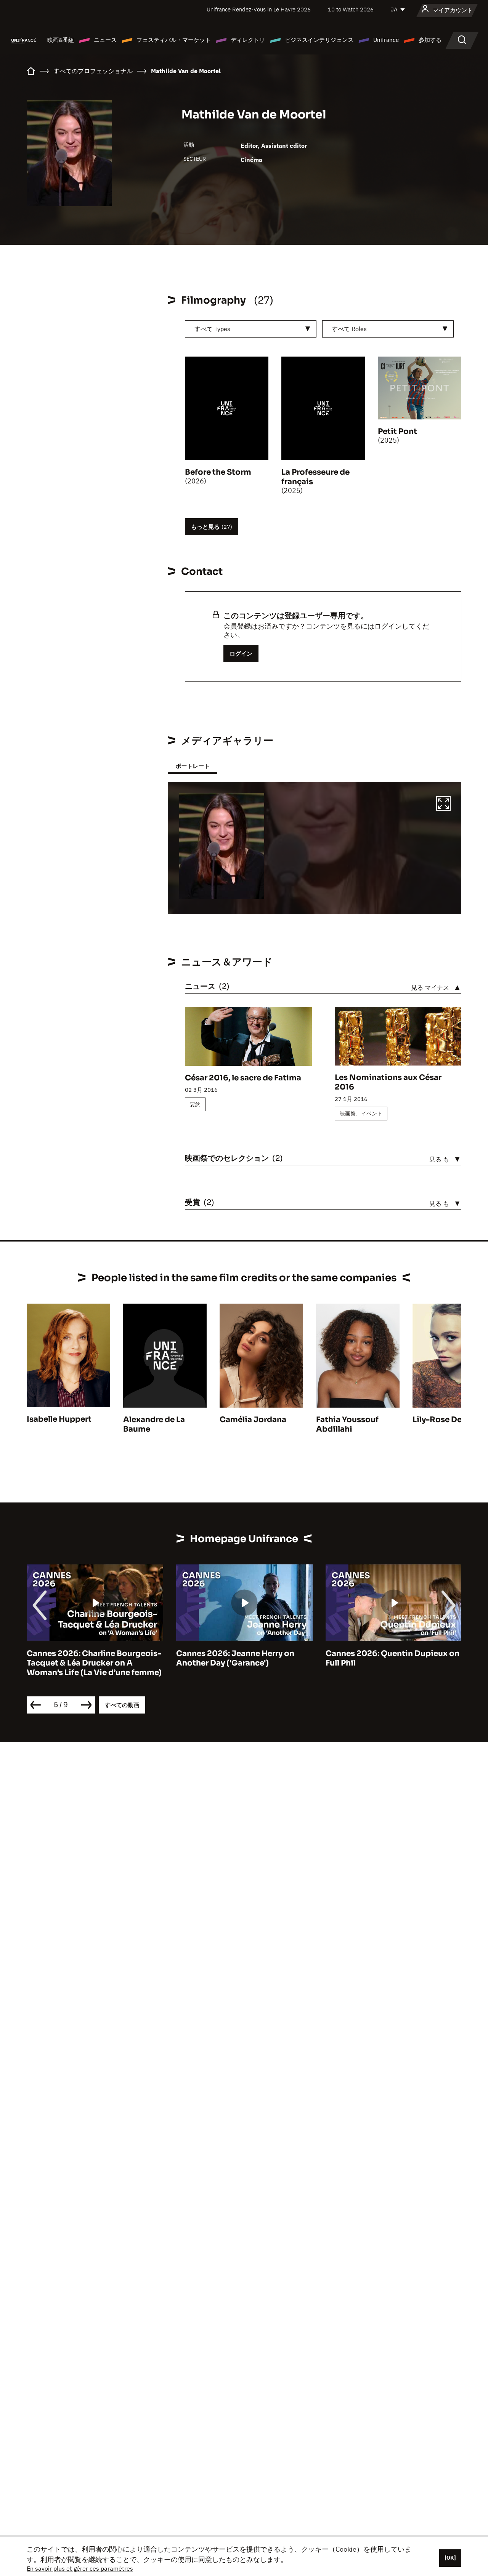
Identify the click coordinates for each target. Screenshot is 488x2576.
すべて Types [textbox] (212, 329)
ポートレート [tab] (193, 766)
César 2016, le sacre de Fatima (243, 1078)
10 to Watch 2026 (351, 9)
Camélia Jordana (253, 1420)
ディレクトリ (248, 40)
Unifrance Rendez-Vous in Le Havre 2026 (259, 9)
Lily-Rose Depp (442, 1420)
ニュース (105, 40)
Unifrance (386, 40)
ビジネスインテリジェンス (319, 40)
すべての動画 (122, 1705)
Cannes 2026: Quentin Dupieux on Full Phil (243, 1658)
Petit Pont (397, 431)
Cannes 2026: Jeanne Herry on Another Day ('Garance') (86, 1658)
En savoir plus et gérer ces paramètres (80, 2568)
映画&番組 (61, 40)
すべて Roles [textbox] (349, 329)
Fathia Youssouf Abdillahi (347, 1424)
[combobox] (251, 329)
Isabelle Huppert (59, 1419)
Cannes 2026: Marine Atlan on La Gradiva (389, 1658)
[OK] (450, 2558)
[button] (443, 805)
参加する (430, 40)
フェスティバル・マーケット (174, 40)
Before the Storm (218, 472)
